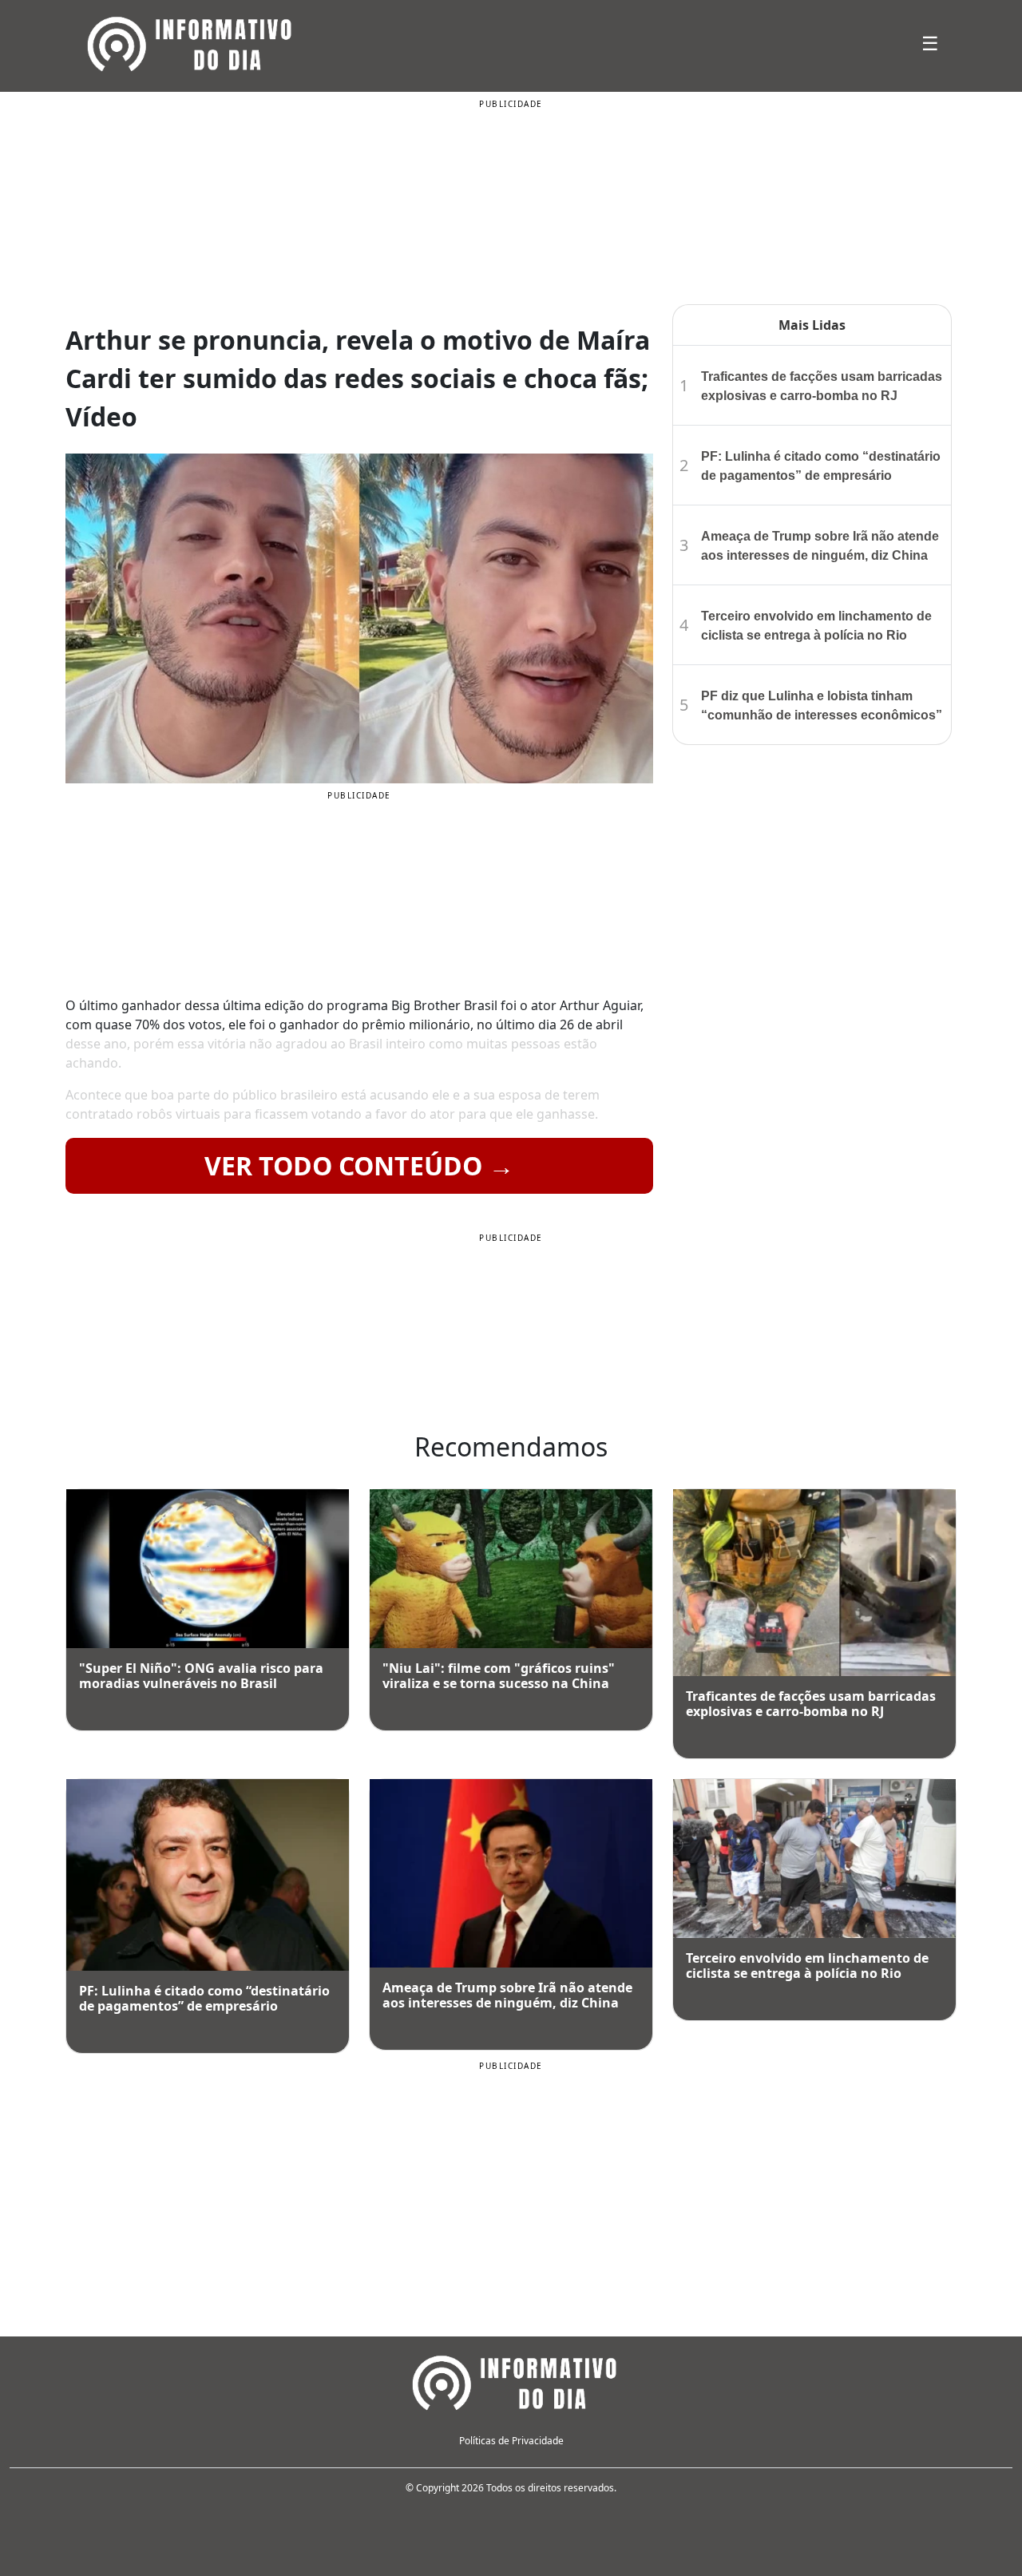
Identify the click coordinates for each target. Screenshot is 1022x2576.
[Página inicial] (511, 2380)
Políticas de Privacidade (511, 2441)
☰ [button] (930, 43)
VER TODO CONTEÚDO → (359, 1165)
